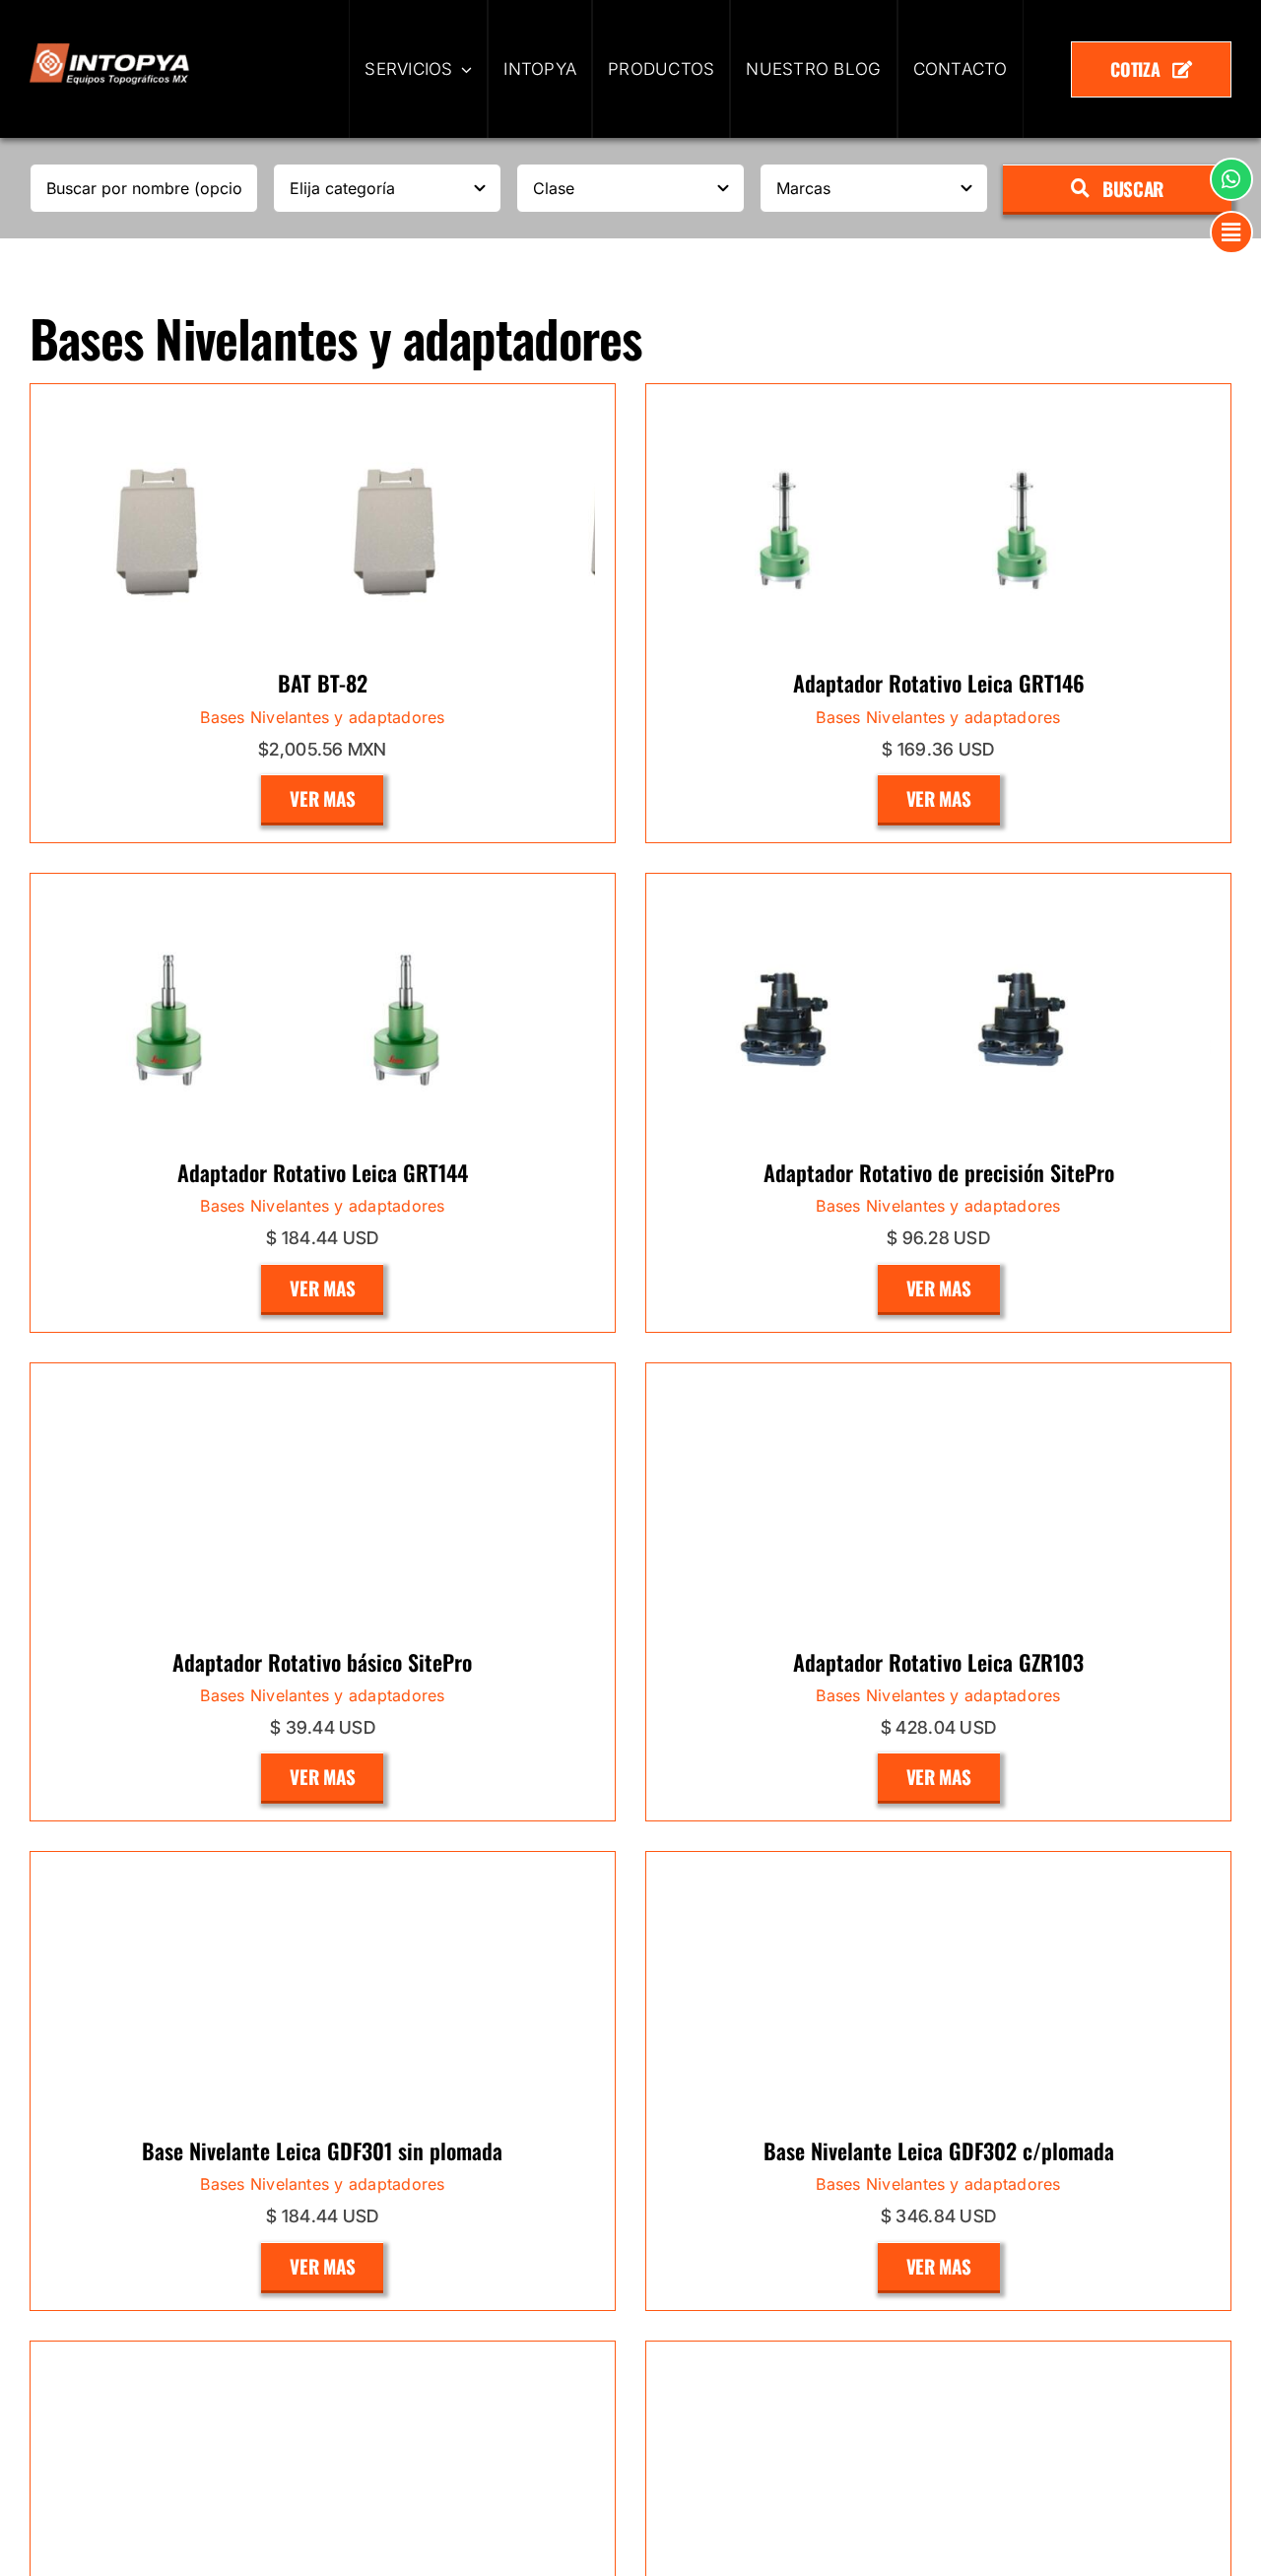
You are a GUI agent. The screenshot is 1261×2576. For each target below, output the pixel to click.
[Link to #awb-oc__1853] (1231, 232)
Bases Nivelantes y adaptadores (322, 1024)
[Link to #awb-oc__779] (1231, 179)
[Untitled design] (110, 51)
